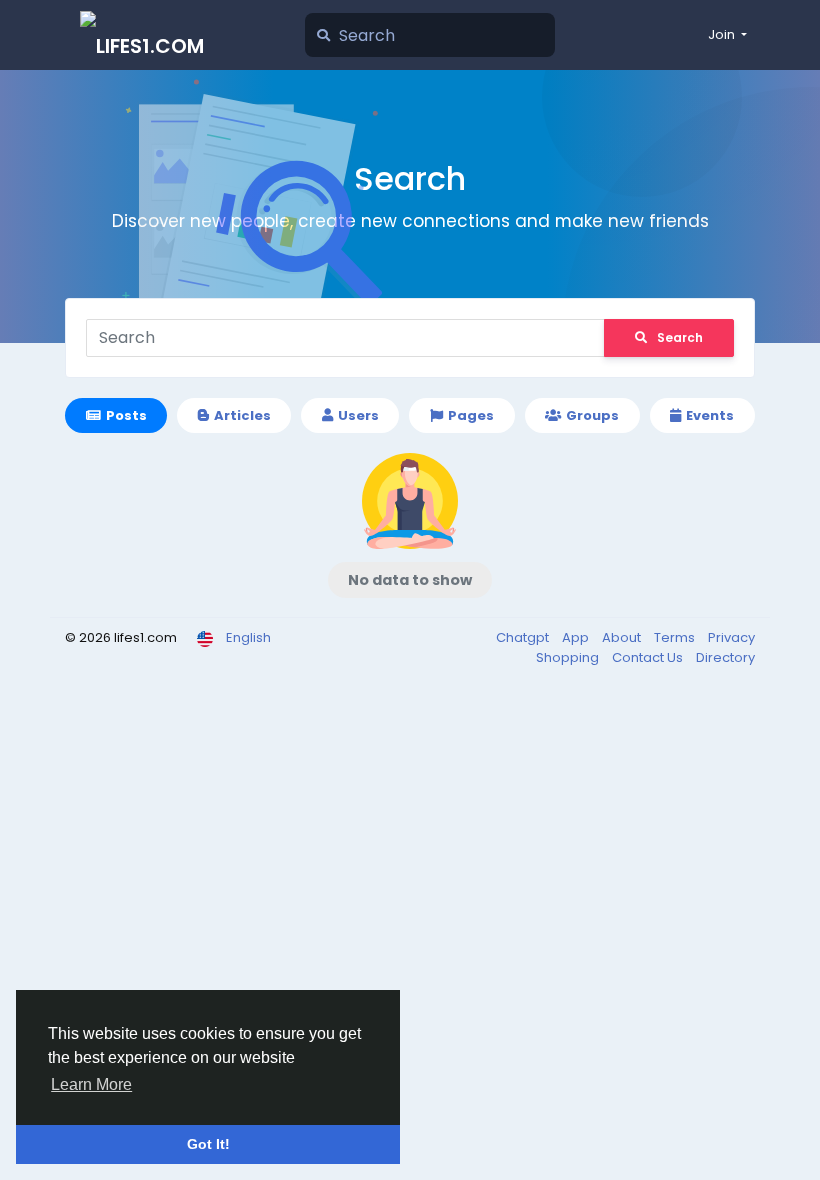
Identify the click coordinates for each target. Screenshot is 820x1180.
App (577, 637)
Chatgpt (524, 637)
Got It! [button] (208, 1144)
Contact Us (649, 657)
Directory (725, 657)
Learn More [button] (91, 1084)
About (623, 637)
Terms (676, 637)
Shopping (569, 657)
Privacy (731, 637)
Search (680, 337)
